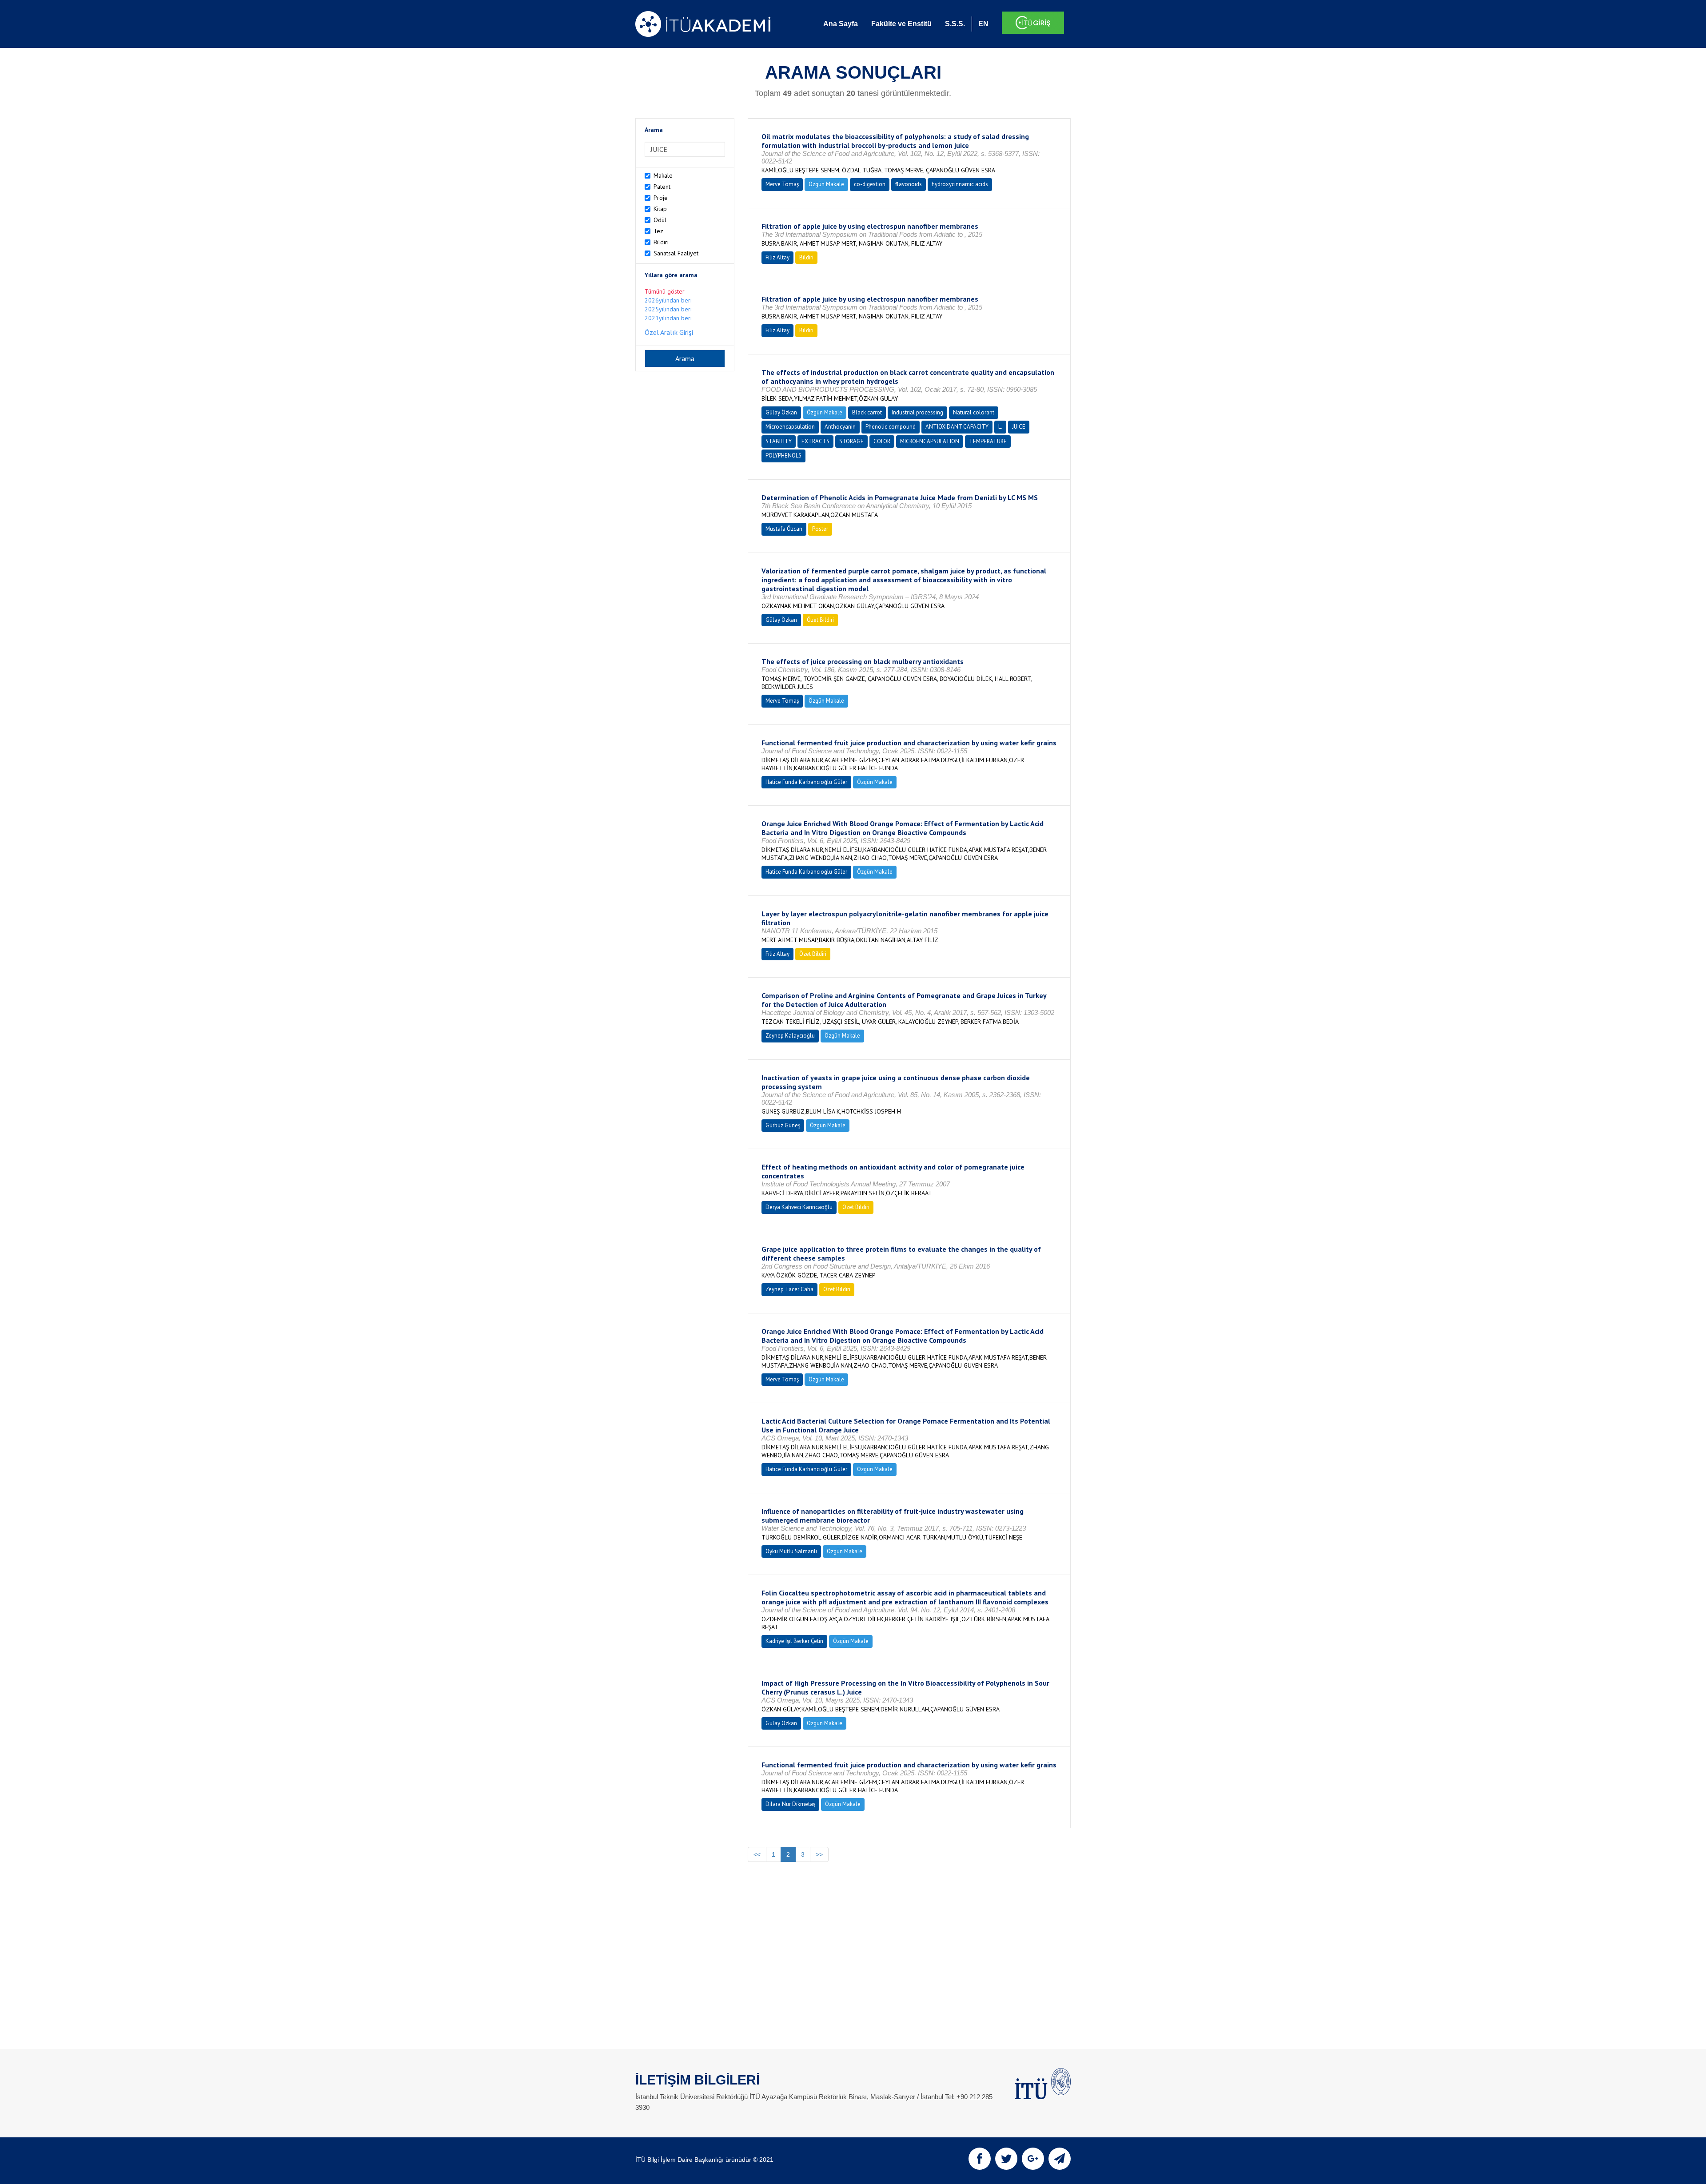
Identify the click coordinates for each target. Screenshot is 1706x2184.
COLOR (882, 441)
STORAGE (851, 441)
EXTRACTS (815, 441)
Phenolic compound (891, 427)
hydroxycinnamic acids (960, 184)
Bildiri (661, 242)
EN (983, 24)
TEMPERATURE (988, 441)
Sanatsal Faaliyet (676, 253)
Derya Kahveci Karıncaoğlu (799, 1207)
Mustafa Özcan (784, 529)
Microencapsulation (790, 427)
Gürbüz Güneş (783, 1125)
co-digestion (870, 184)
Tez (658, 231)
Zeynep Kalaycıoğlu (790, 1036)
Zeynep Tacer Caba (789, 1289)
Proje (661, 198)
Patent (662, 187)
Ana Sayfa (841, 24)
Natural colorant (974, 412)
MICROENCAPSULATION (930, 441)
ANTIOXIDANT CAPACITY (957, 427)
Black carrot (867, 412)
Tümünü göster (665, 291)
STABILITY (779, 441)
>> (819, 1854)
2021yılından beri (668, 318)
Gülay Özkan (781, 412)
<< (757, 1854)
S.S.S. (955, 24)
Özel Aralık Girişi (669, 332)
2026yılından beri (668, 300)
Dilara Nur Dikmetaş (790, 1804)
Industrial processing (917, 412)
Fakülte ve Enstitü (901, 24)
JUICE (1019, 427)
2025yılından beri (668, 309)
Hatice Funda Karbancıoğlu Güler (806, 782)
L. (1000, 427)
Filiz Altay (777, 257)
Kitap (660, 209)
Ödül (660, 220)
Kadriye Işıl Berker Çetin (794, 1641)
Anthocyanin (840, 427)
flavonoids (909, 184)
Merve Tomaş (782, 184)
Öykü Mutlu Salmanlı (791, 1551)
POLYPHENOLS (783, 455)
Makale (663, 175)
